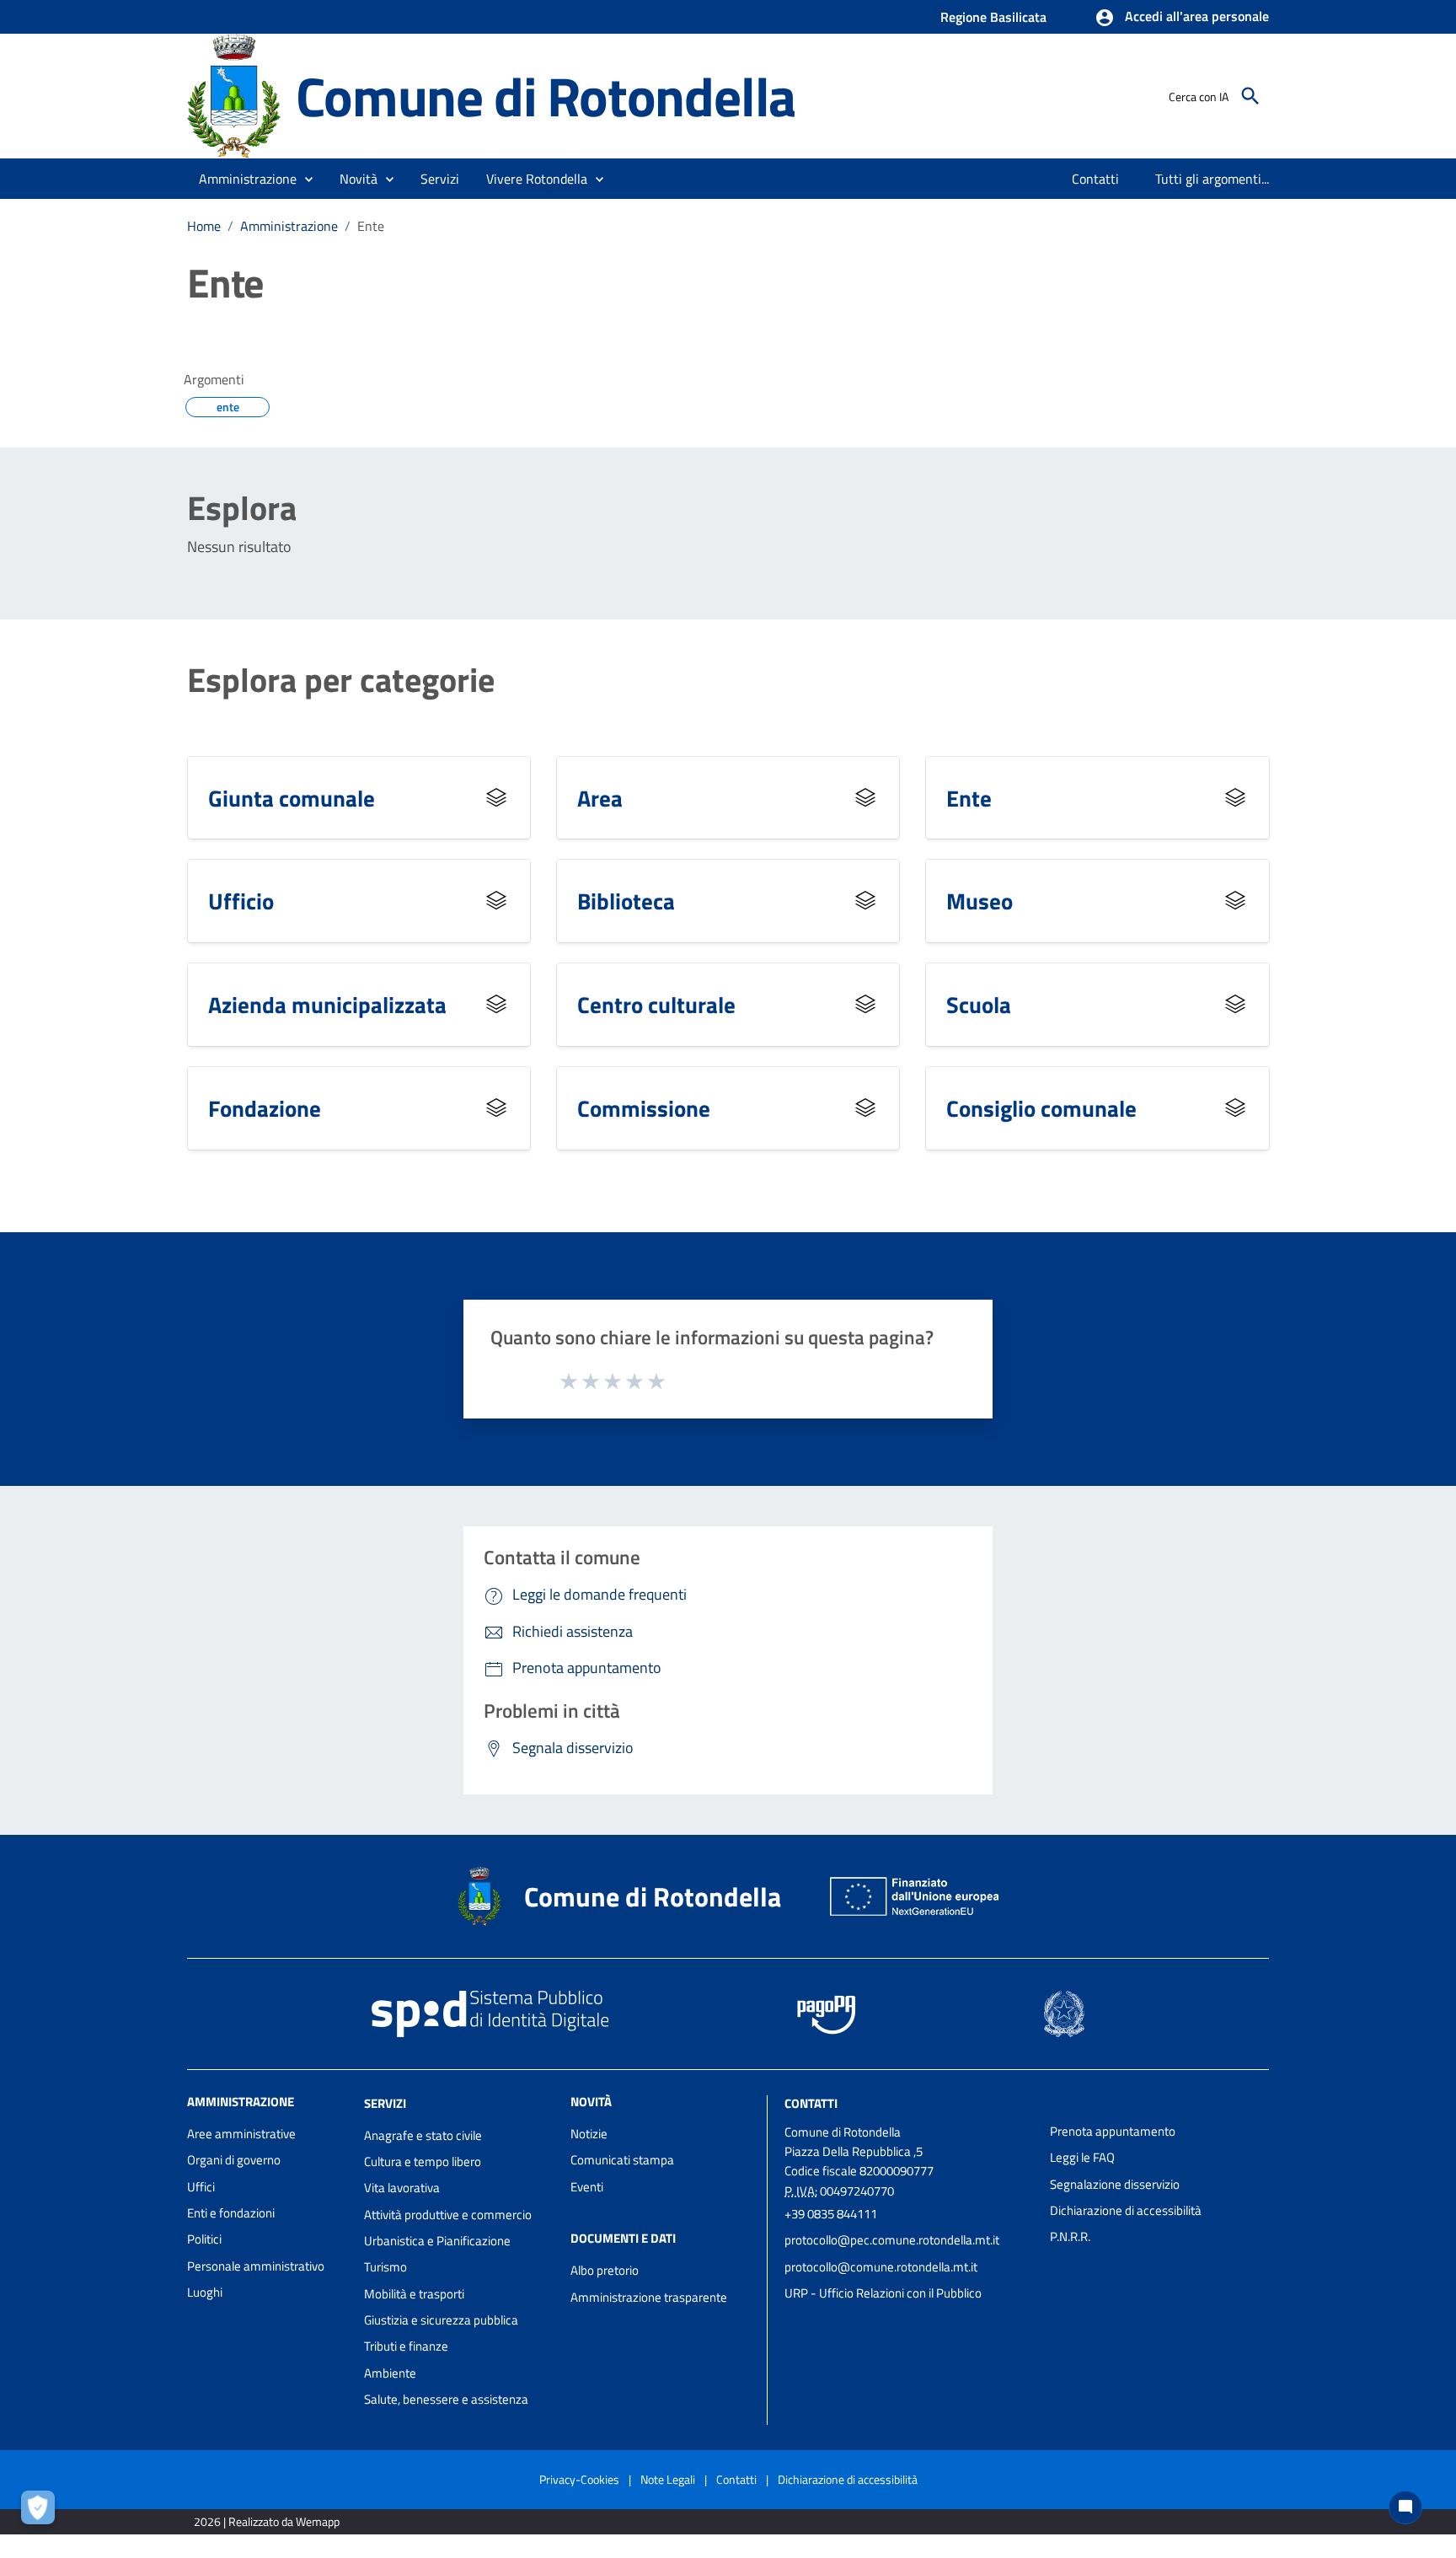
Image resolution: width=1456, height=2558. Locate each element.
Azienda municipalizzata (327, 1004)
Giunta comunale (292, 798)
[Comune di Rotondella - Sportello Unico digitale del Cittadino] (234, 95)
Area (600, 798)
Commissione (644, 1108)
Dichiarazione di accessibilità (1126, 2210)
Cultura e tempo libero (423, 2161)
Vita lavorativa (402, 2188)
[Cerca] (1250, 96)
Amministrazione (289, 226)
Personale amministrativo (256, 2266)
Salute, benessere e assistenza (446, 2399)
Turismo (385, 2267)
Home (204, 226)
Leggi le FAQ (1082, 2157)
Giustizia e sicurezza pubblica (441, 2320)
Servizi (385, 2103)
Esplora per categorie (341, 680)
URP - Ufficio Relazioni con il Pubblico (883, 2293)
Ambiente (390, 2373)
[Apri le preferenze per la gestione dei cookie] (42, 2512)
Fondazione (265, 1108)
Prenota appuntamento (1113, 2131)
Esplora (242, 508)
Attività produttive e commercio (448, 2215)
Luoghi (205, 2292)
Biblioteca (626, 901)
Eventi (587, 2187)
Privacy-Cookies (579, 2479)
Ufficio (241, 901)
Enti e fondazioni (231, 2213)
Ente (969, 798)
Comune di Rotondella (546, 96)
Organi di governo (234, 2160)
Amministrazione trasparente (649, 2297)
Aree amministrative (241, 2134)
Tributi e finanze (406, 2346)
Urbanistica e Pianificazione (437, 2241)
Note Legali (668, 2479)
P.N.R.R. (1070, 2236)
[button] (1182, 18)
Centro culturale (656, 1004)
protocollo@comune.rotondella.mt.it (881, 2267)
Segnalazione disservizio (1115, 2184)
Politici (204, 2239)
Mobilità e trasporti (414, 2294)
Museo (980, 901)
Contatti (811, 2103)
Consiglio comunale (1041, 1108)
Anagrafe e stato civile (423, 2135)
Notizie (589, 2134)
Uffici (201, 2187)
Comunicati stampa (622, 2160)
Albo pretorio (605, 2270)
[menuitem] (1096, 179)
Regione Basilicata (993, 17)
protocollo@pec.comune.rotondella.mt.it (892, 2240)
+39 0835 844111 (831, 2214)
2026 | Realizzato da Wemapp (267, 2521)
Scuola (979, 1004)
